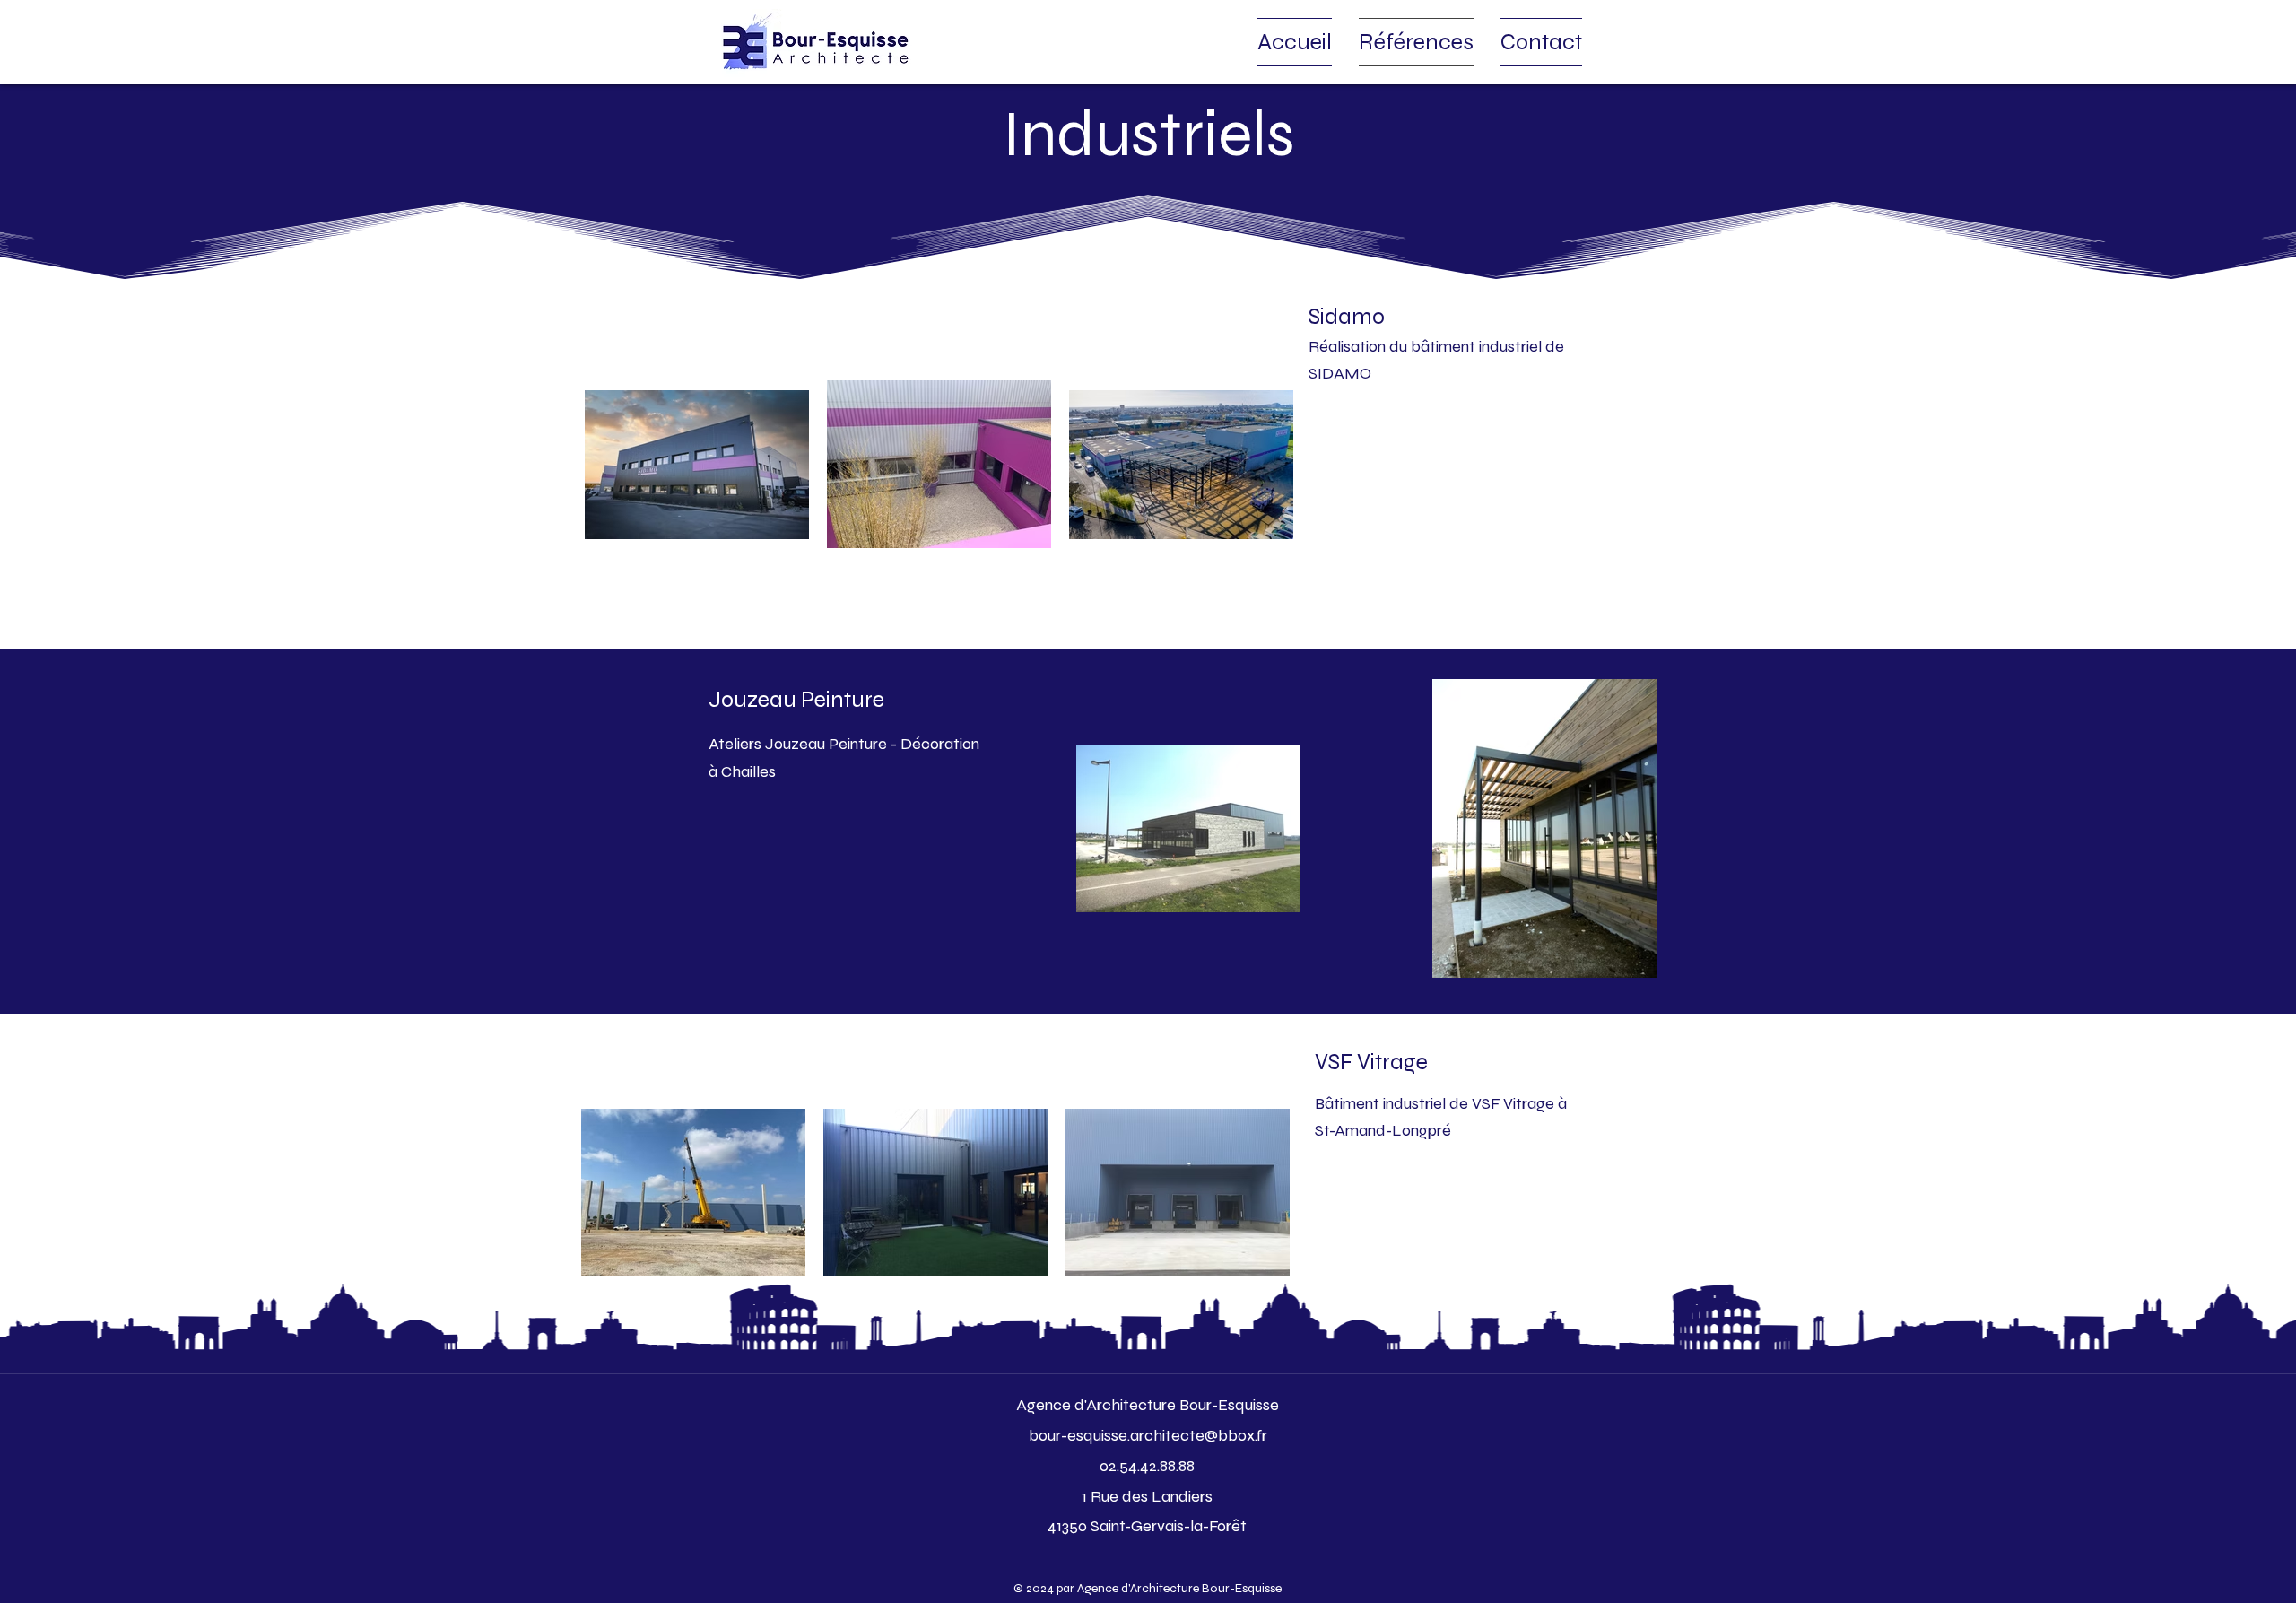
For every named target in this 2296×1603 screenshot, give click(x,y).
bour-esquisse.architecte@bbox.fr (1148, 1435)
